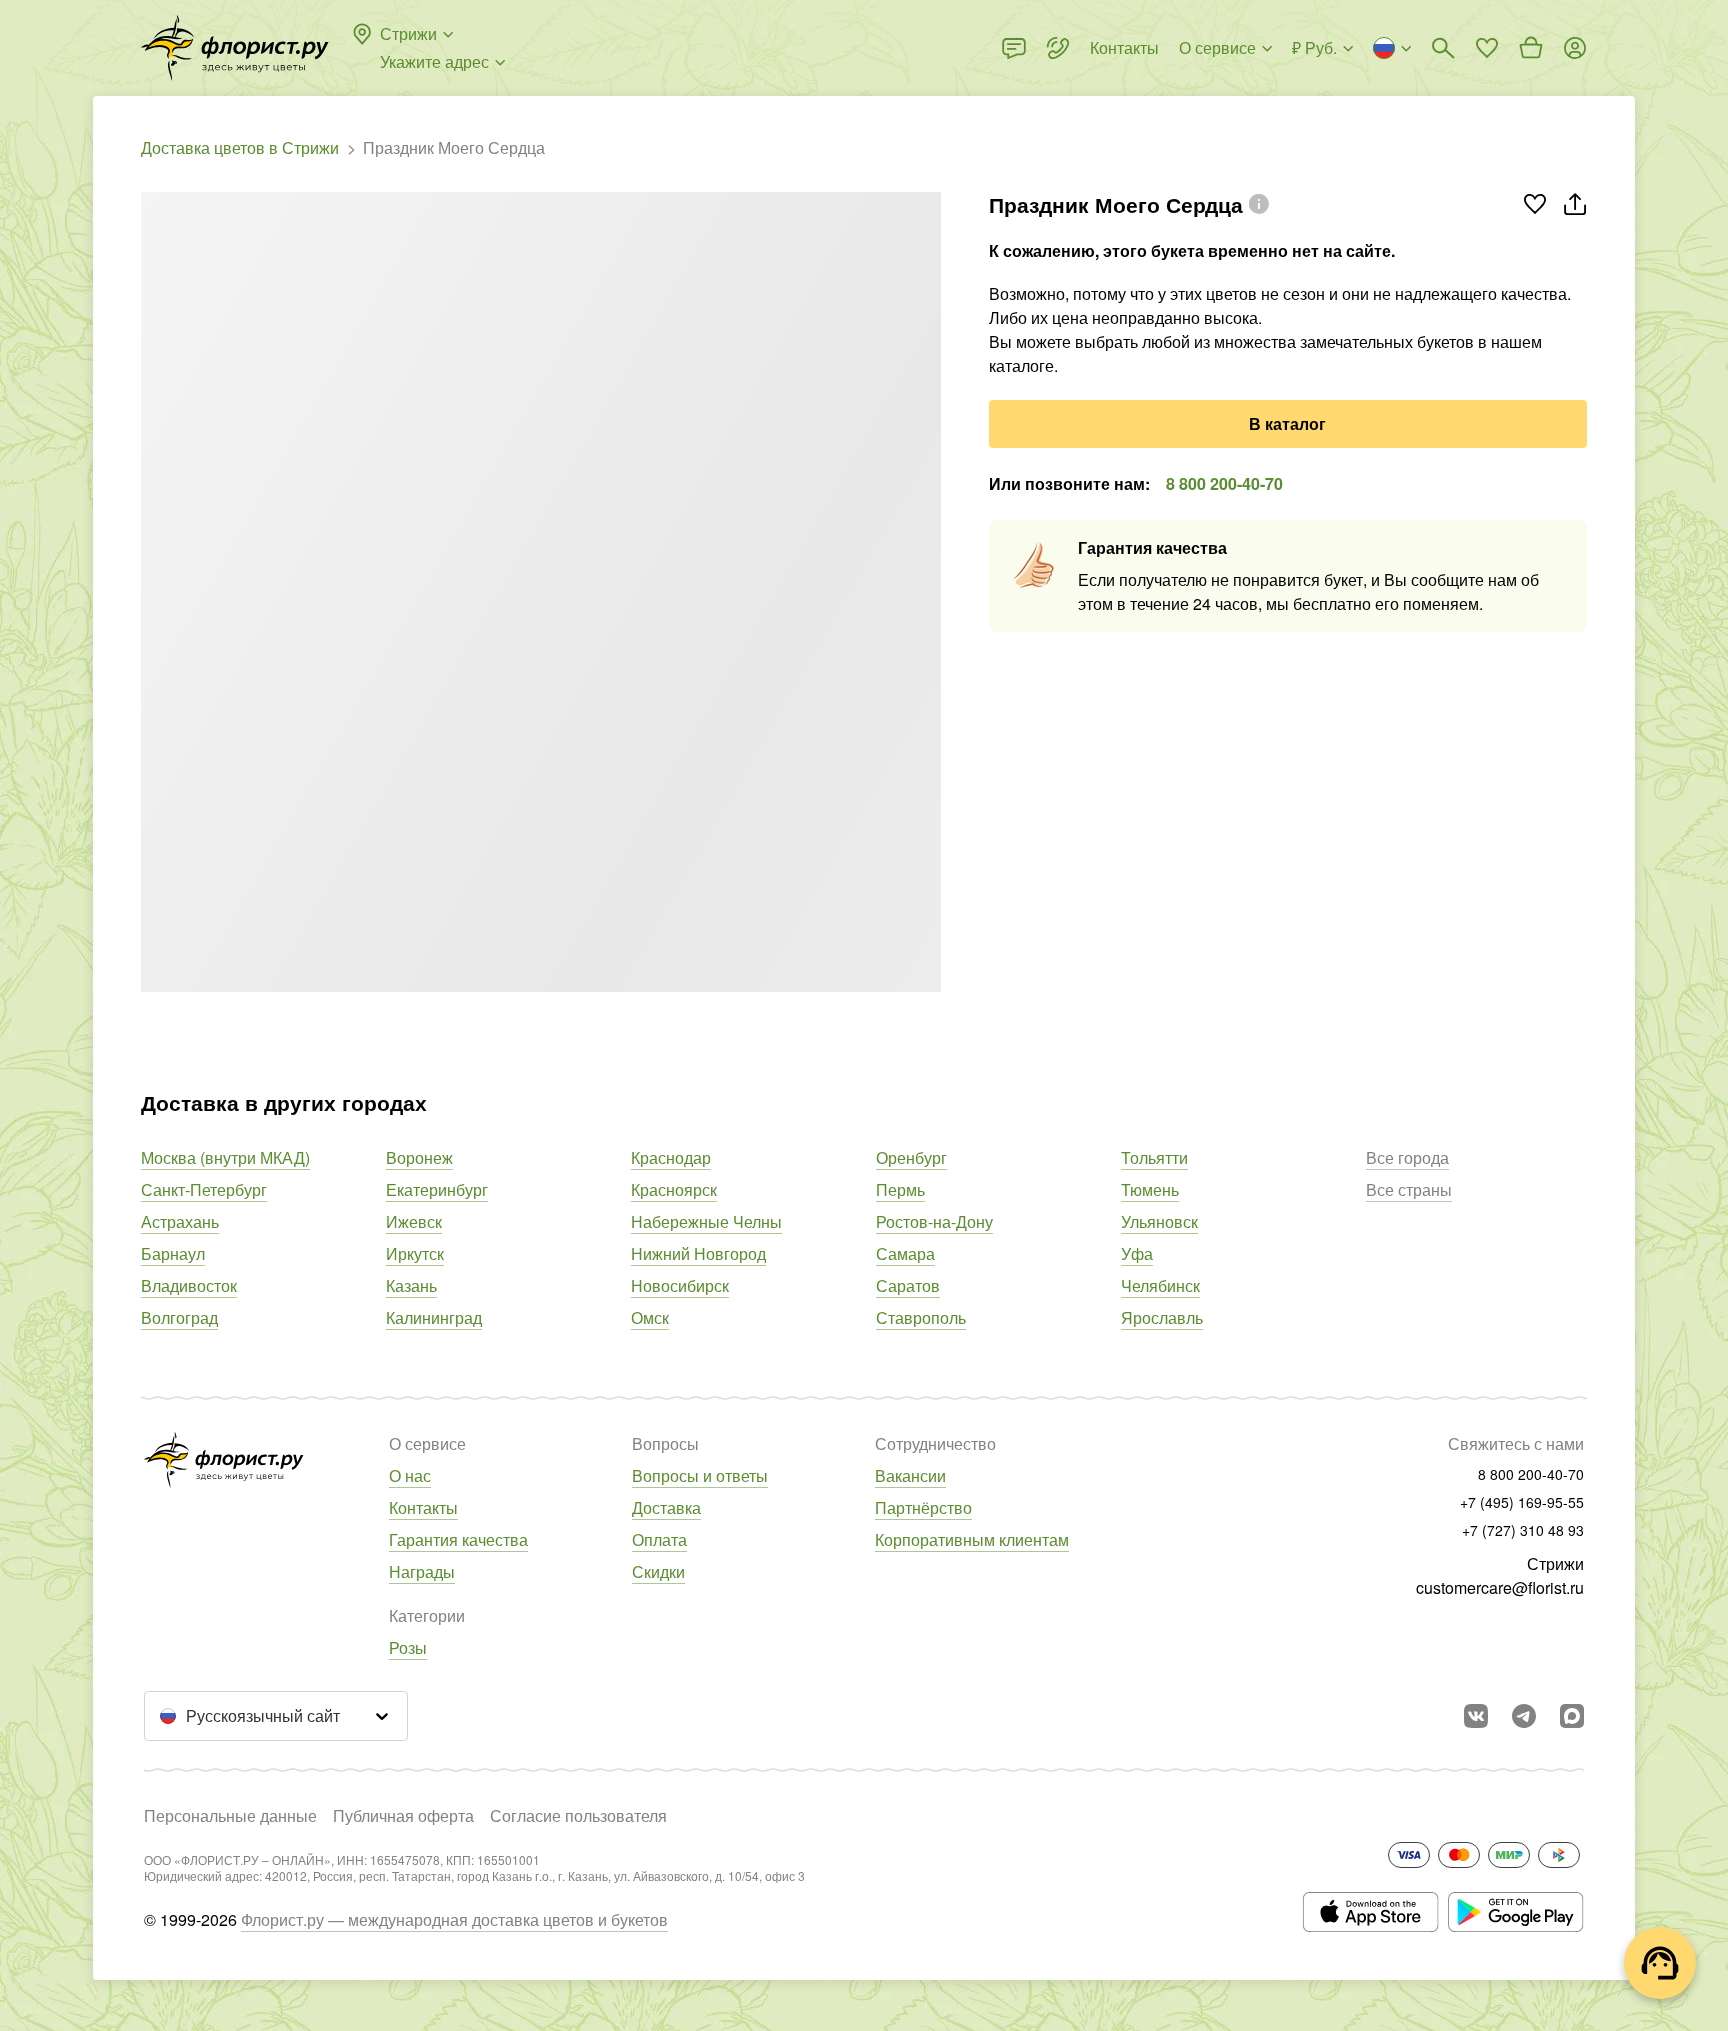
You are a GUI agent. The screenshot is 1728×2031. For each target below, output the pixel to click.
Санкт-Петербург (204, 1189)
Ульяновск (1159, 1221)
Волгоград (179, 1317)
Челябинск (1160, 1285)
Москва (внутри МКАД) (225, 1157)
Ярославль (1162, 1317)
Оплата (659, 1539)
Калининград (434, 1317)
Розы (408, 1647)
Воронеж (419, 1157)
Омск (650, 1317)
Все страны (1409, 1189)
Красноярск (674, 1189)
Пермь (900, 1189)
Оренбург (911, 1157)
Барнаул (173, 1253)
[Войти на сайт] (1575, 48)
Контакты (423, 1507)
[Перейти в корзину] (1531, 48)
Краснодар (671, 1157)
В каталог (1287, 423)
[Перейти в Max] (1572, 1716)
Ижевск (414, 1221)
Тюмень (1150, 1189)
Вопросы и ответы (700, 1475)
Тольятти (1154, 1157)
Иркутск (415, 1253)
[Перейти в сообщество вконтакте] (1476, 1716)
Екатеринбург (437, 1189)
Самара (905, 1253)
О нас (410, 1475)
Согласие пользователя (578, 1815)
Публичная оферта (403, 1815)
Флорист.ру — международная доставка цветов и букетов (454, 1919)
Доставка (666, 1507)
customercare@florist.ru (1500, 1587)
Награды (422, 1571)
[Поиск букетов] (1443, 48)
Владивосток (189, 1285)
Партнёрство (923, 1507)
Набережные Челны (706, 1221)
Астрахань (180, 1221)
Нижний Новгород (698, 1253)
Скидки (658, 1571)
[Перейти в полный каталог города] (235, 48)
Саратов (908, 1285)
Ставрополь (921, 1317)
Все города (1407, 1157)
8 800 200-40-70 (1224, 483)
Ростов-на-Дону (934, 1221)
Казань (411, 1285)
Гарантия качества (458, 1539)
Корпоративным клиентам (972, 1539)
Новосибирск (680, 1285)
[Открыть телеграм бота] (1524, 1716)
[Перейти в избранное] (1487, 48)
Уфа (1137, 1253)
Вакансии (910, 1475)
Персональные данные (230, 1815)
